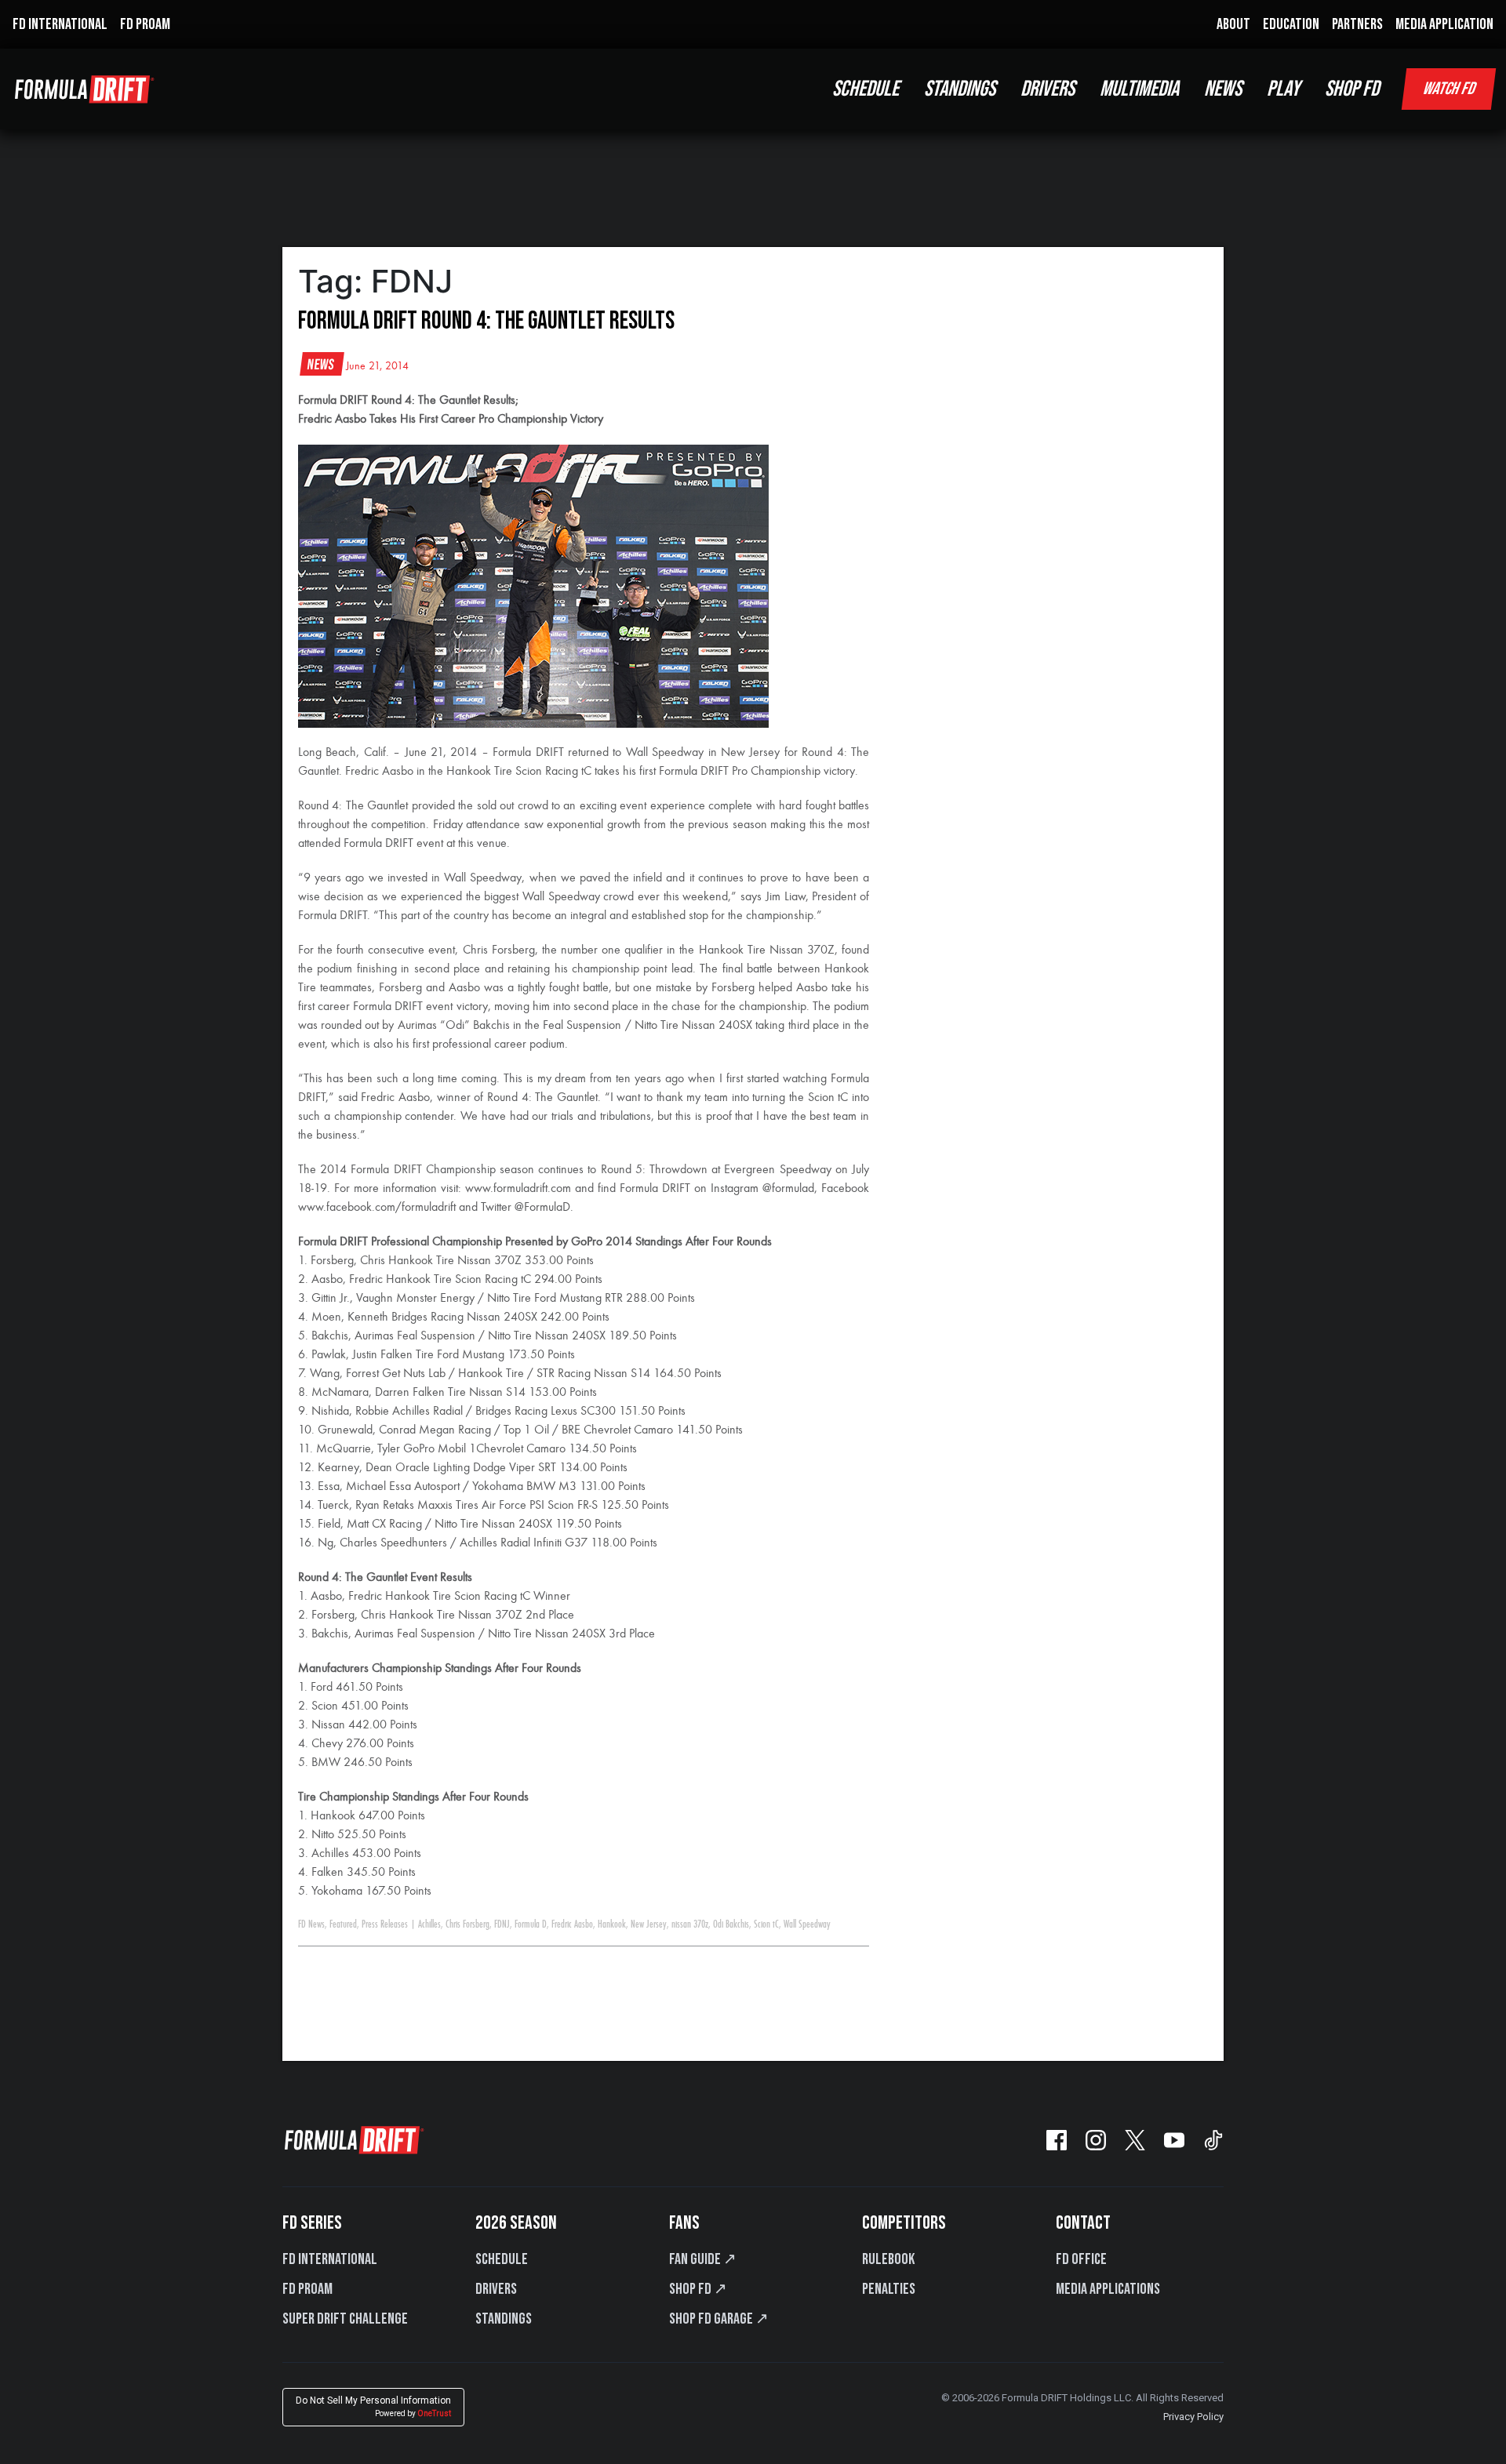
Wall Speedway (807, 1924)
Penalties (889, 2289)
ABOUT (1233, 24)
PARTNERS (1357, 24)
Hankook (612, 1924)
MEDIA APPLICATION (1444, 24)
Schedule (502, 2259)
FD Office (1081, 2259)
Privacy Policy (1193, 2417)
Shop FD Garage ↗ (719, 2319)
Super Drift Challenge (345, 2319)
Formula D (531, 1924)
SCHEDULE (866, 89)
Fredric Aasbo (572, 1924)
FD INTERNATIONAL (60, 24)
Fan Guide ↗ (703, 2259)
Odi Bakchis (731, 1924)
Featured (343, 1924)
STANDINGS (960, 89)
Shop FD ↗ (698, 2289)
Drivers (496, 2289)
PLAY (1283, 89)
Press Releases (385, 1924)
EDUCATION (1291, 24)
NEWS (1223, 89)
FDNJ (502, 1924)
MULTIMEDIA (1139, 89)
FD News (311, 1924)
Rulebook (888, 2259)
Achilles (429, 1924)
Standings (504, 2319)
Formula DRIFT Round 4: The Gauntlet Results (486, 321)
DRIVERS (1048, 89)
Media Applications (1108, 2289)
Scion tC (766, 1924)
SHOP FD (1352, 89)
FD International (330, 2259)
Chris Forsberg (467, 1924)
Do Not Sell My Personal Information (373, 2406)
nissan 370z (690, 1924)
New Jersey (649, 1924)
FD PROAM (145, 24)
